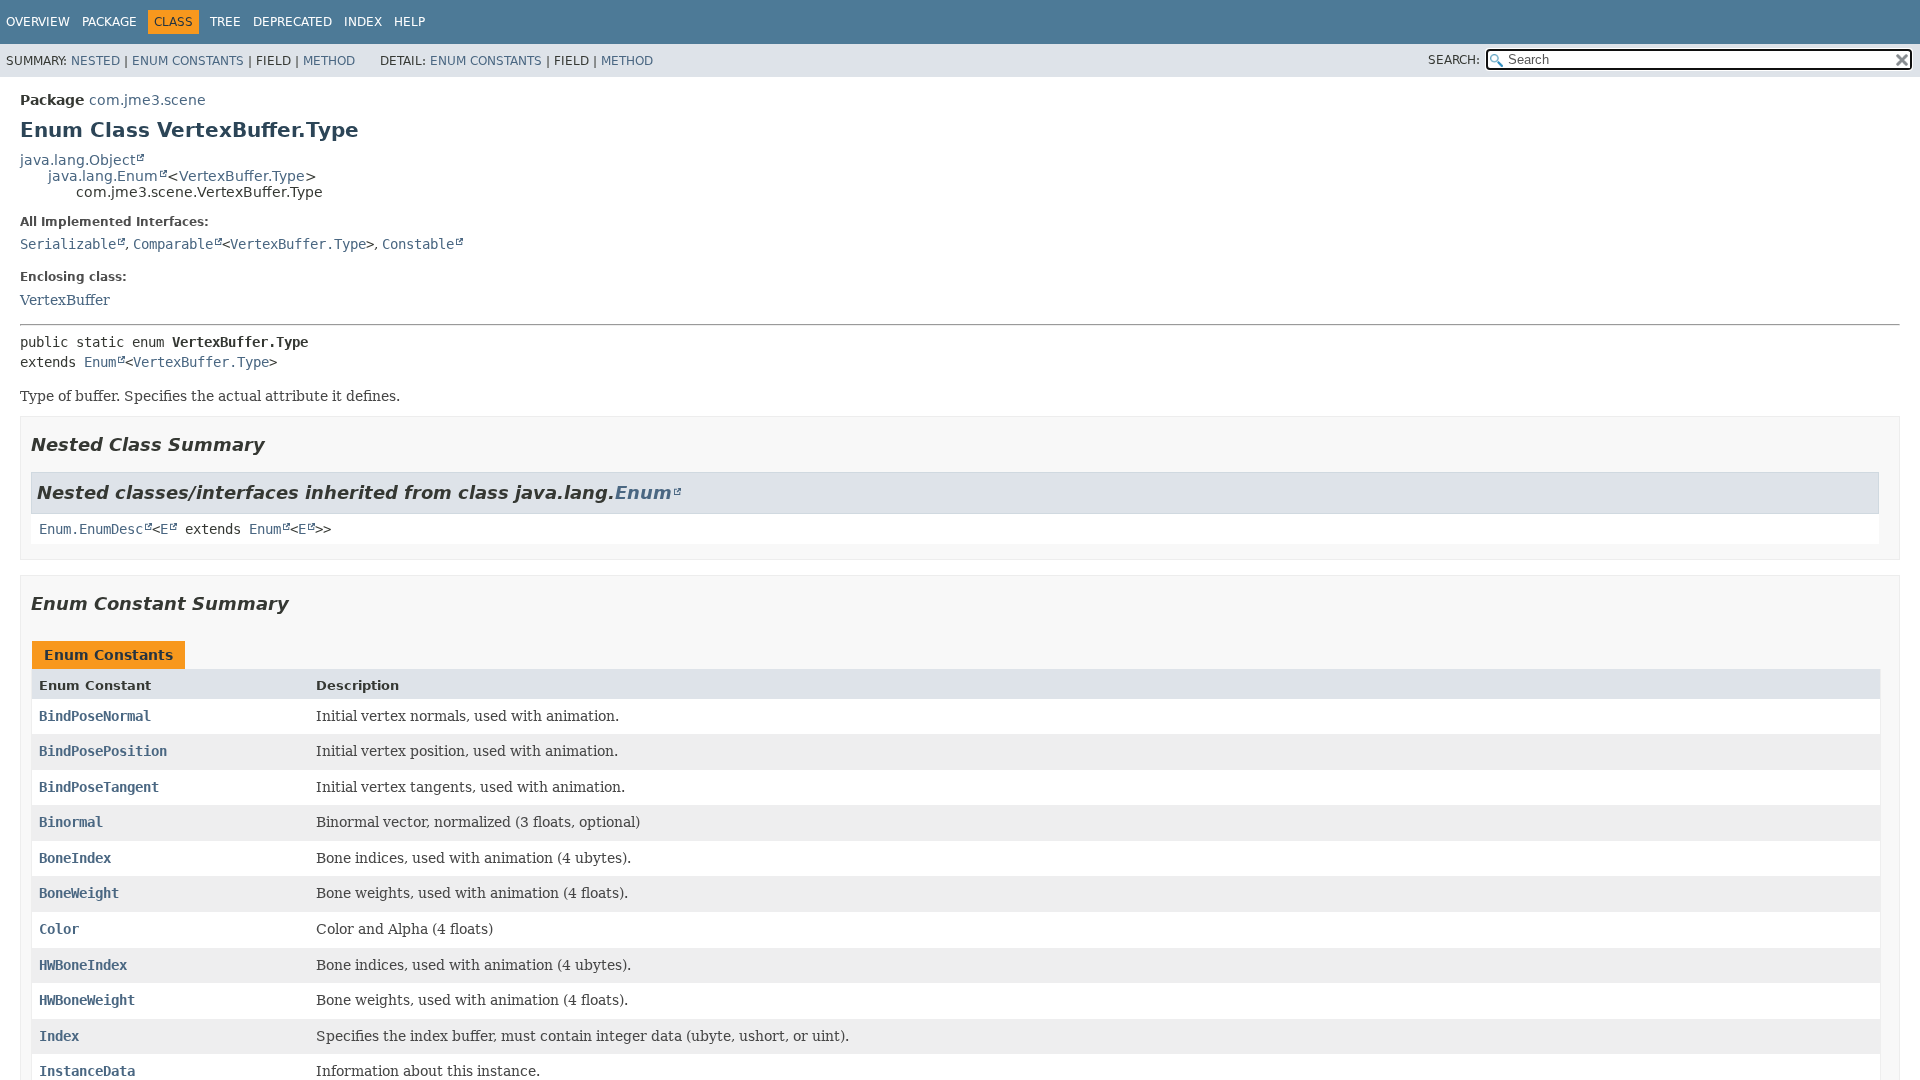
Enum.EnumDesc (91, 529)
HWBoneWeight (87, 1000)
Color (59, 929)
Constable (418, 244)
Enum (100, 362)
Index (363, 22)
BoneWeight (79, 893)
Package (109, 22)
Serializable (68, 244)
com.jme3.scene (147, 100)
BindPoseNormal (95, 716)
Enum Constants (188, 61)
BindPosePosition (103, 751)
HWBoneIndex (83, 965)
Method (329, 61)
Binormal (71, 822)
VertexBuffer (65, 300)
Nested (95, 61)
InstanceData (87, 1071)
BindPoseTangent (99, 787)
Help (409, 22)
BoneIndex (75, 858)
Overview (38, 22)
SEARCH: (1454, 60)
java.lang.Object (77, 160)
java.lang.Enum (103, 176)
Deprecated (292, 22)
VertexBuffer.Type (242, 176)
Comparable (173, 244)
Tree (225, 22)
